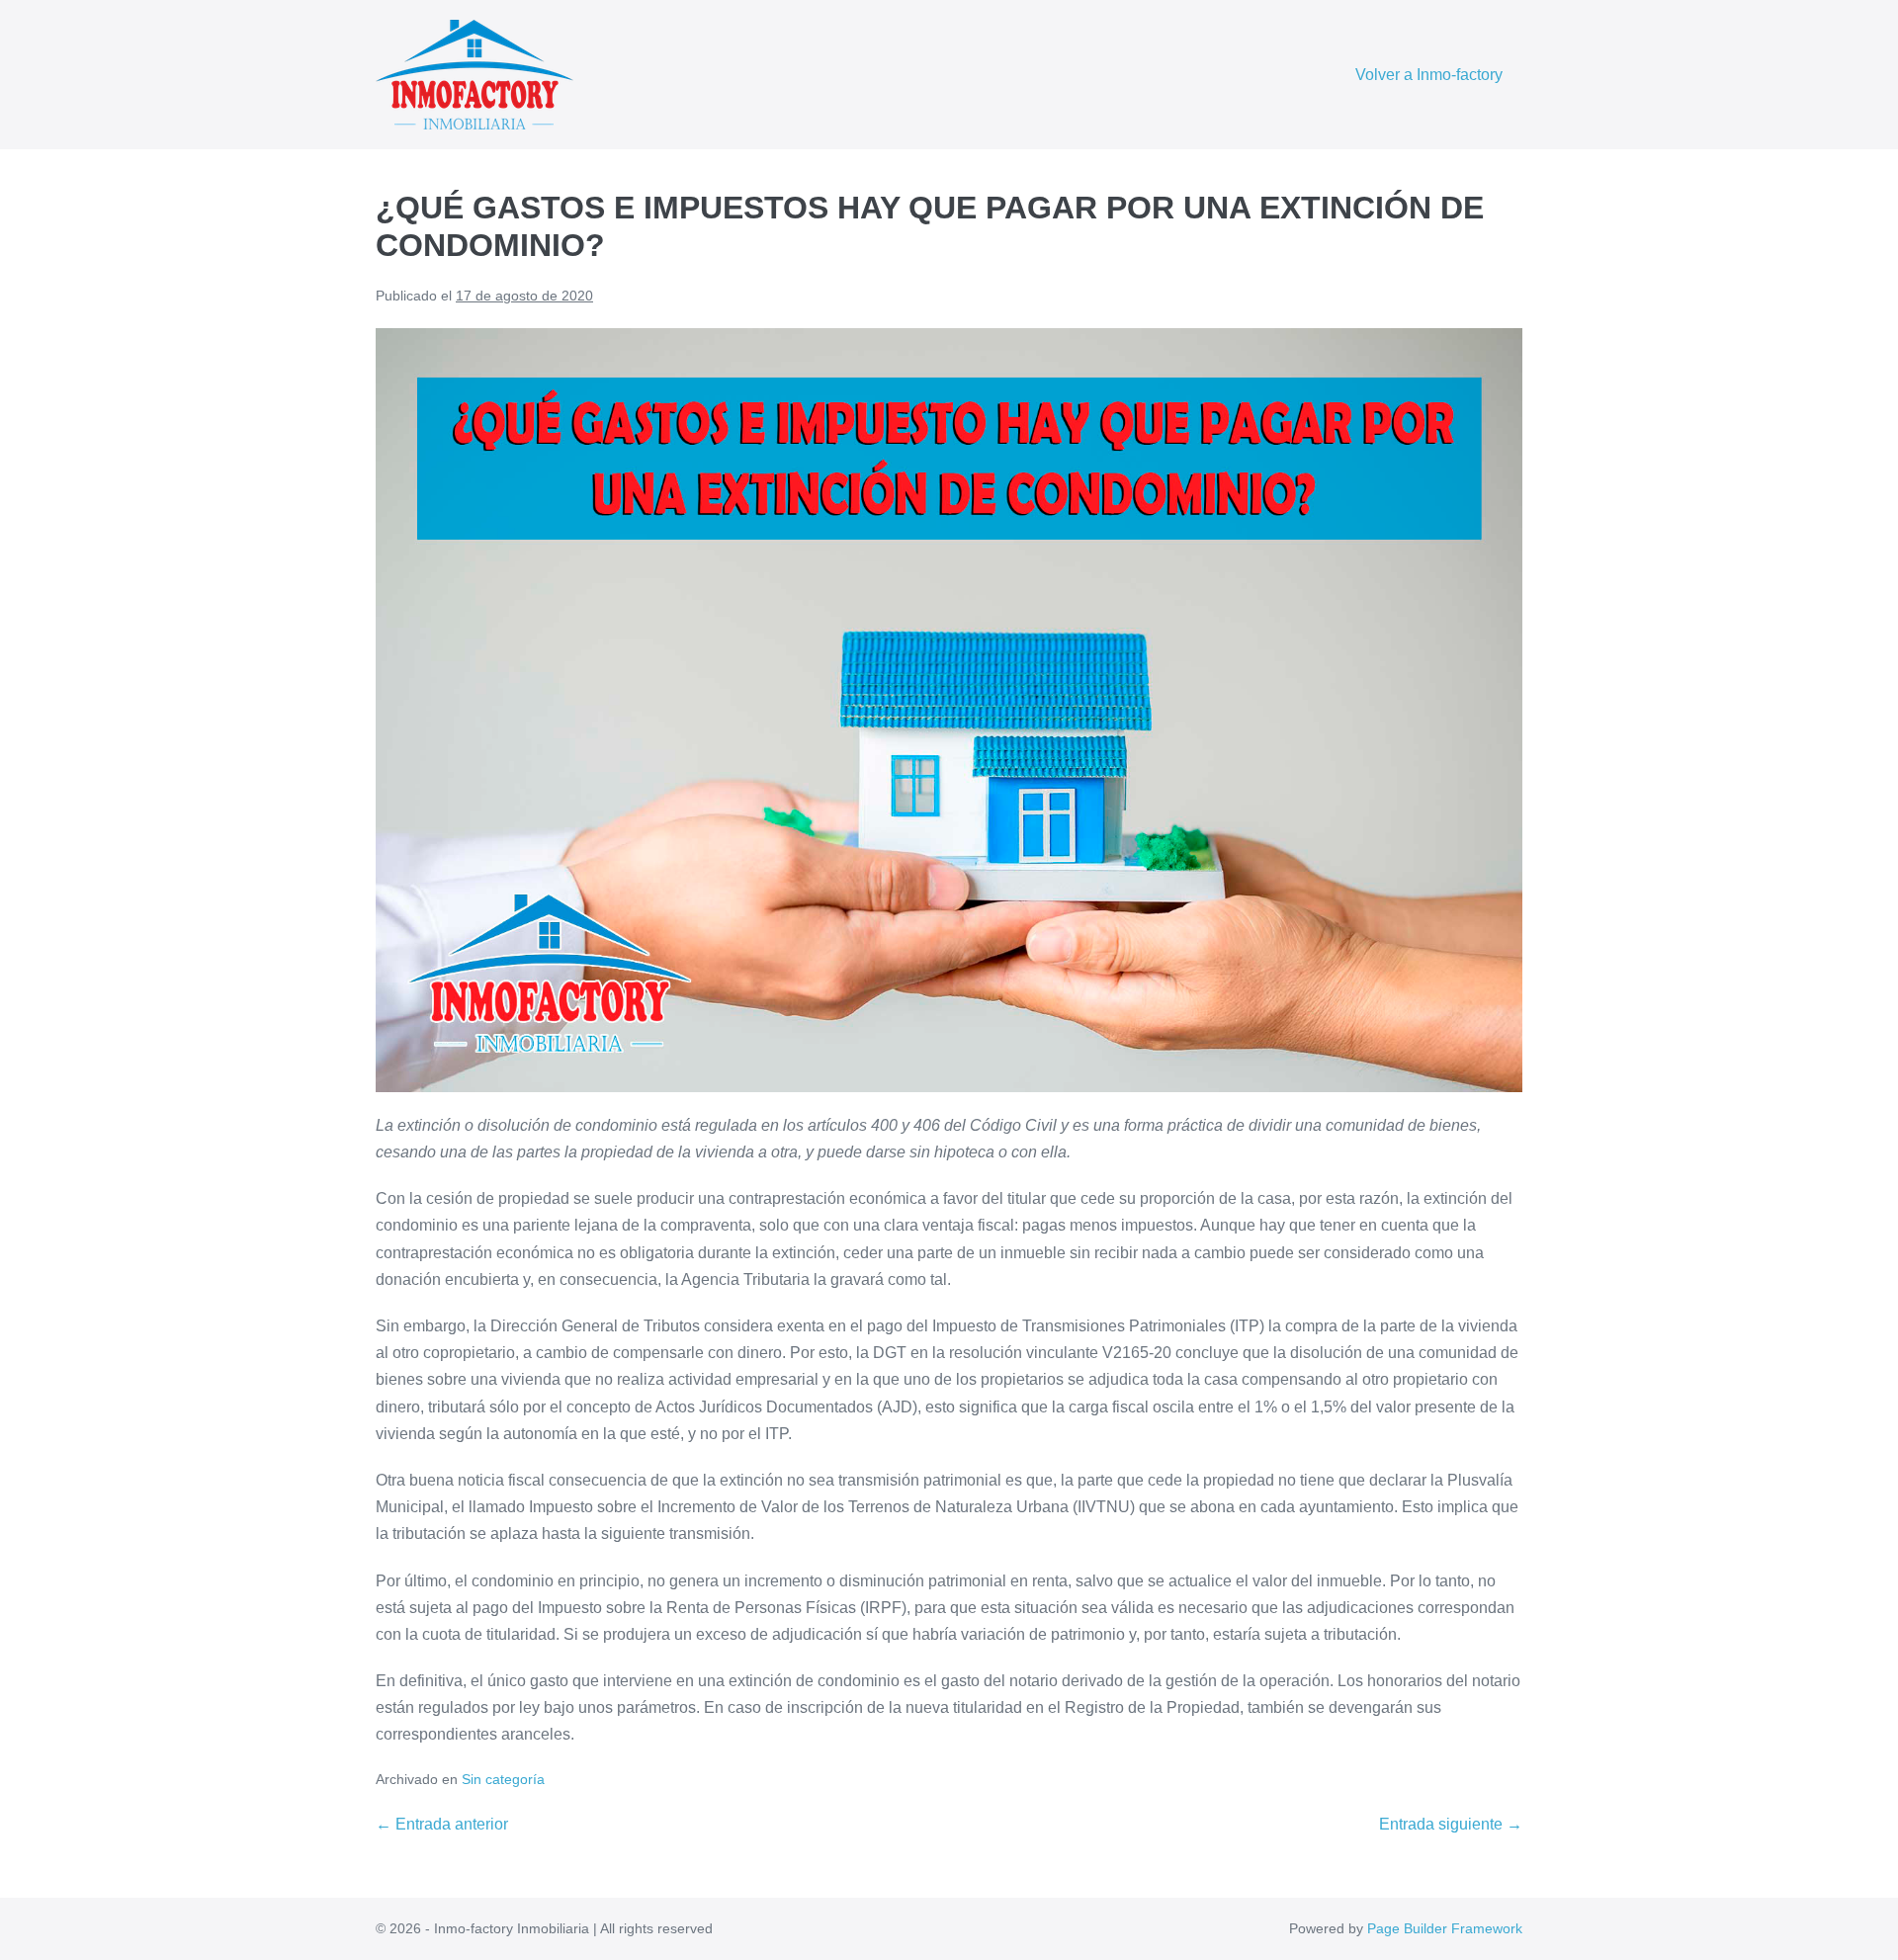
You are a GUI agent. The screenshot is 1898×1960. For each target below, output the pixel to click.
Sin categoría (503, 1779)
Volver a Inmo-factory (1429, 75)
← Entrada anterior (442, 1824)
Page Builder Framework (1445, 1928)
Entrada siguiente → (1451, 1824)
